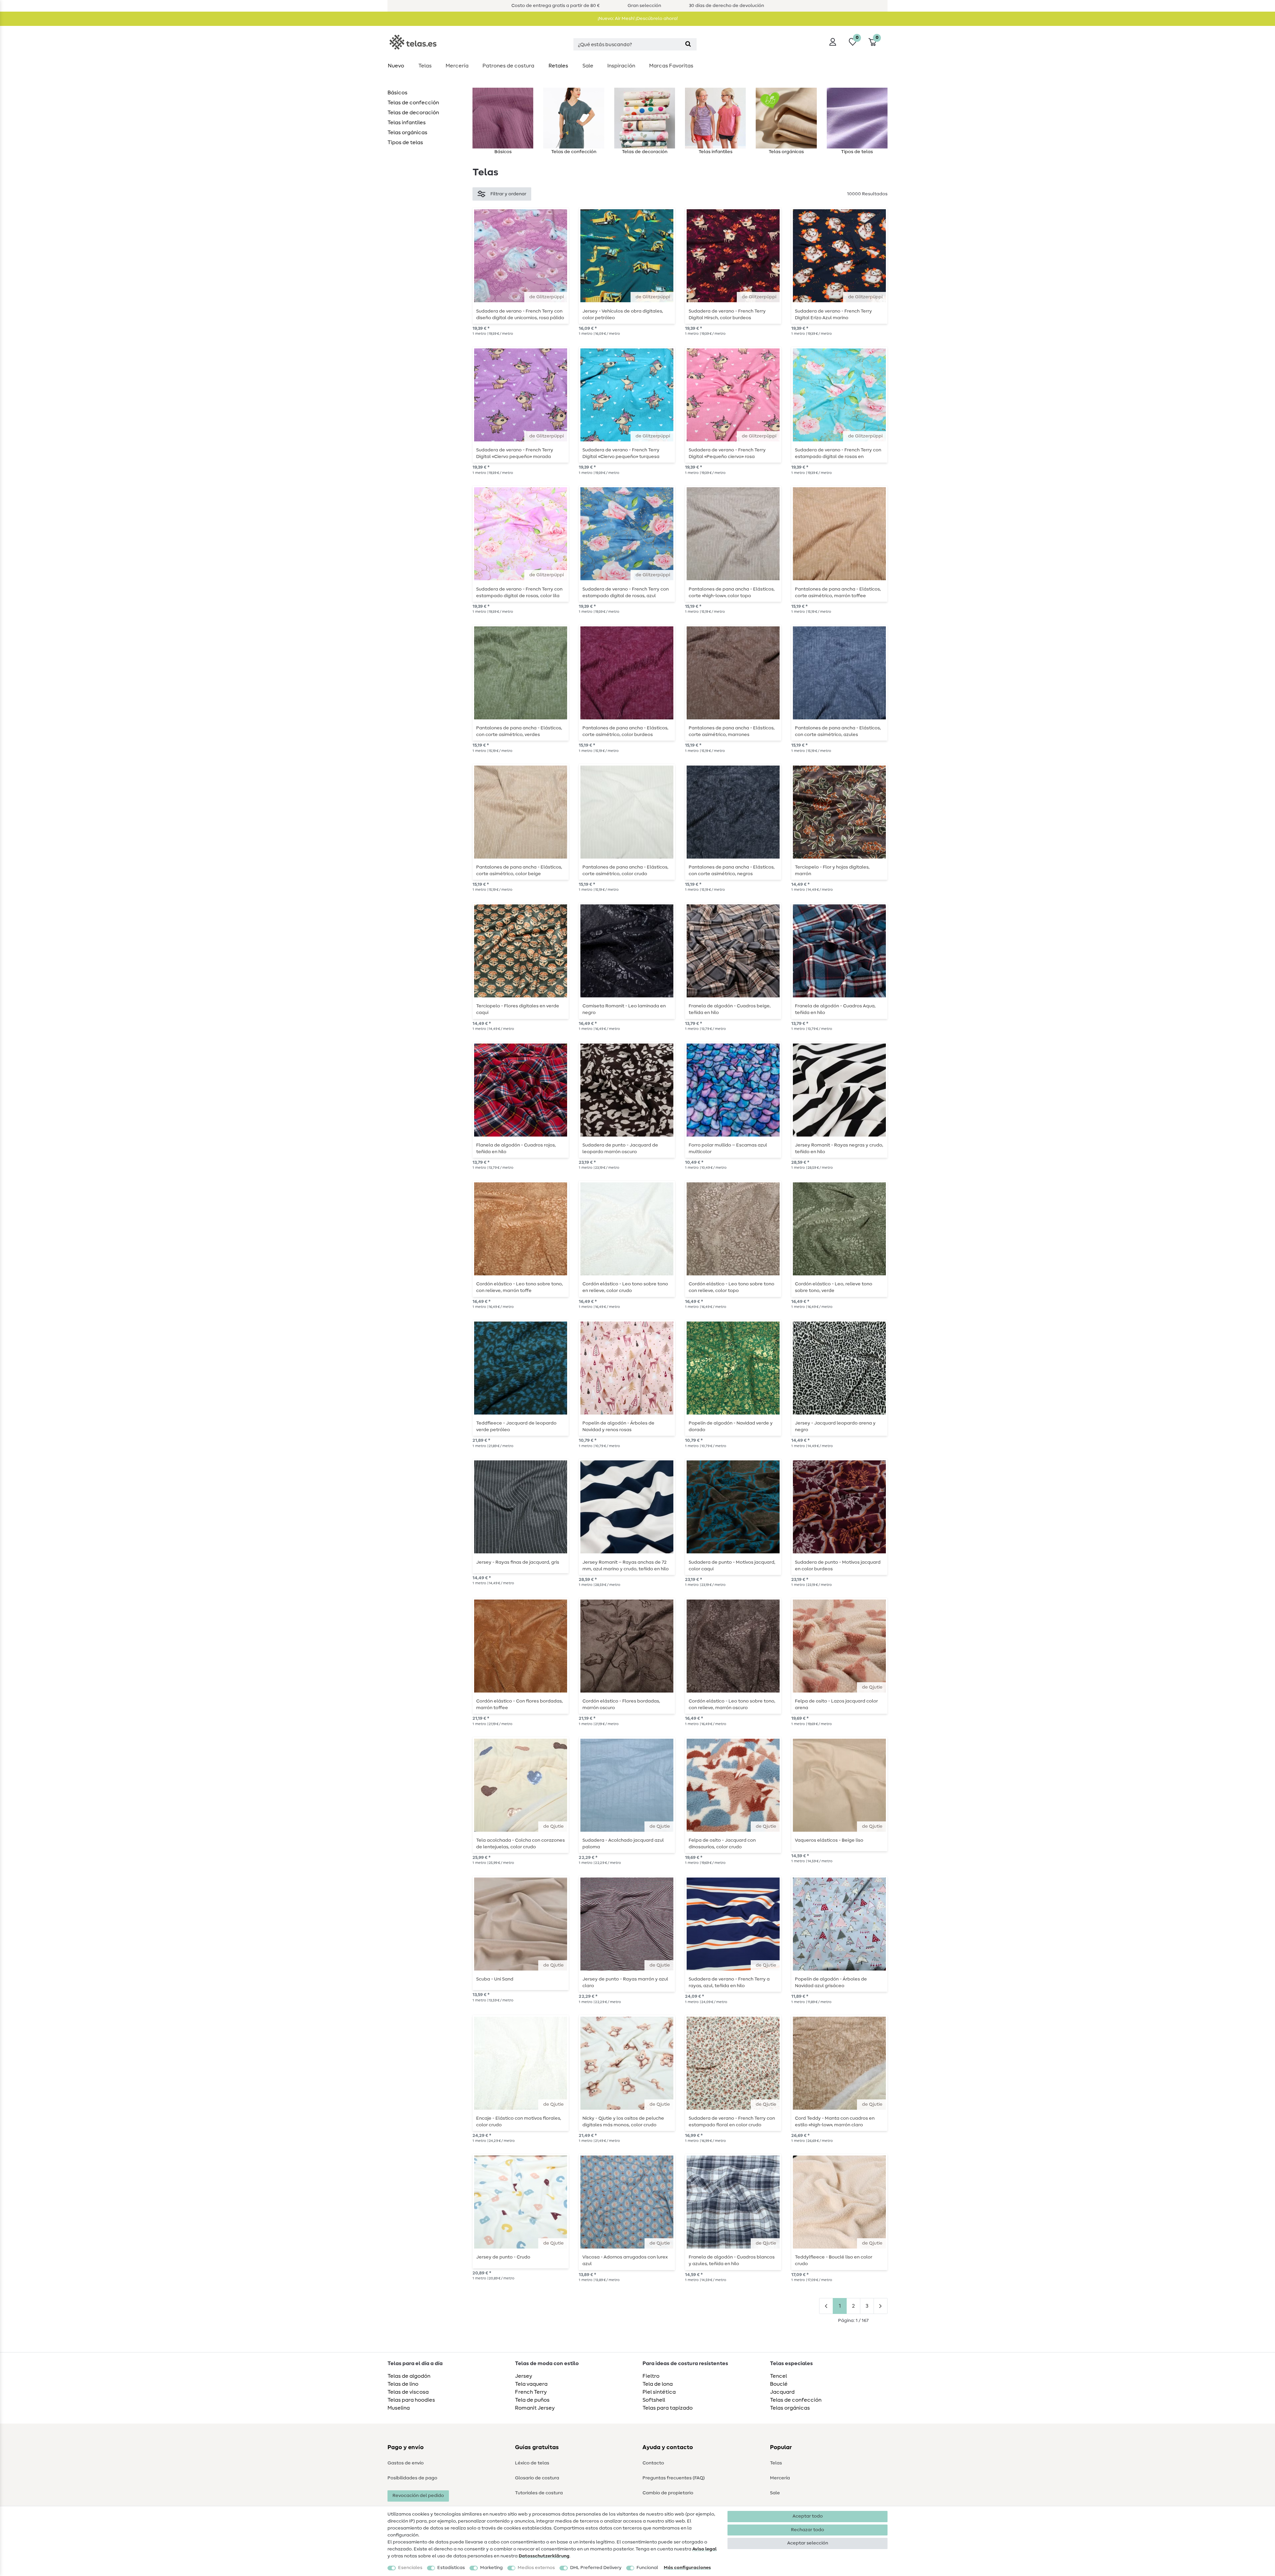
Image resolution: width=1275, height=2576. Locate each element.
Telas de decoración (413, 113)
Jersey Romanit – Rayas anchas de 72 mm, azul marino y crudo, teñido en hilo (626, 1566)
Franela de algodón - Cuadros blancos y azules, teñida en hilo (732, 2260)
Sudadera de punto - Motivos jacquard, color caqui (732, 1566)
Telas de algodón (409, 2376)
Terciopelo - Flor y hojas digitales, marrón (832, 871)
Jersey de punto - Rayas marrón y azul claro (625, 1982)
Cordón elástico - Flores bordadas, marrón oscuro (621, 1704)
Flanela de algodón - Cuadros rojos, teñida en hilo (516, 1149)
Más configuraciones (687, 2568)
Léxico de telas (532, 2463)
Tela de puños (532, 2400)
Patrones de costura (508, 66)
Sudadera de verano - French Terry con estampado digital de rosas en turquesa (838, 453)
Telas (425, 66)
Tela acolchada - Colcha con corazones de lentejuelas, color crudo (520, 1844)
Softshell (654, 2400)
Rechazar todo (807, 2530)
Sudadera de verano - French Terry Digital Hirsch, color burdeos (727, 315)
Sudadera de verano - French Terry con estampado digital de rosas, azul (626, 593)
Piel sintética (659, 2392)
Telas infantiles (407, 123)
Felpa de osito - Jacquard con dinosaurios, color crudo (722, 1844)
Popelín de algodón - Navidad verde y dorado (731, 1426)
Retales (558, 66)
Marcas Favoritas (671, 66)
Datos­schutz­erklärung (544, 2556)
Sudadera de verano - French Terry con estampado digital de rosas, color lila (519, 593)
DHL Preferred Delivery (596, 2568)
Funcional (647, 2568)
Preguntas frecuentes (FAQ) (674, 2478)
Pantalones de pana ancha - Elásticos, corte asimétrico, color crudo (625, 871)
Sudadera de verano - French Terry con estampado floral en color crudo (732, 2122)
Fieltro (651, 2376)
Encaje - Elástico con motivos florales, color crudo (519, 2122)
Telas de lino (403, 2384)
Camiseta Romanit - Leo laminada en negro (624, 1009)
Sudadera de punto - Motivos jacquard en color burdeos (838, 1566)
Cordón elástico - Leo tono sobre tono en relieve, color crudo (625, 1287)
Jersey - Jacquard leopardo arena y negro (835, 1426)
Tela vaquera (531, 2384)
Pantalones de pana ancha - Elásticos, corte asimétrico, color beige (519, 871)
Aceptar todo (808, 2516)
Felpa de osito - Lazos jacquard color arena (836, 1704)
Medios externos (536, 2568)
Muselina (399, 2408)
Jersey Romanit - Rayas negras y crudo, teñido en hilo (839, 1149)
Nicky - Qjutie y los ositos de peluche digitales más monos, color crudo (623, 2122)
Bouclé (779, 2384)
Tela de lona (658, 2384)
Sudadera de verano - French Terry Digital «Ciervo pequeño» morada (515, 453)
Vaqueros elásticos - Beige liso (829, 1840)
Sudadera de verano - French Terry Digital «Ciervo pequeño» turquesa (621, 453)
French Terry (531, 2392)
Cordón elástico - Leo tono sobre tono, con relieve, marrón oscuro (732, 1704)
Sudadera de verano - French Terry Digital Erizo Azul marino (833, 315)
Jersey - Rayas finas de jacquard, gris (518, 1562)
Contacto (653, 2463)
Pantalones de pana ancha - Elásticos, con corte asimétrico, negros (732, 871)
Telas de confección (413, 103)
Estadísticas (451, 2568)
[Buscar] (688, 44)
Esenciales (410, 2568)
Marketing (491, 2568)
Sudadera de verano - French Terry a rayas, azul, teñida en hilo (729, 1982)
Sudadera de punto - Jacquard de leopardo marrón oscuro (620, 1149)
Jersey (524, 2376)
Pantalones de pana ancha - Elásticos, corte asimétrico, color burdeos (625, 731)
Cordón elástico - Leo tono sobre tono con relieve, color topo (731, 1287)
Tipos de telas (405, 142)
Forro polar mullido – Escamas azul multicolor (728, 1149)
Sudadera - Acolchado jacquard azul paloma (623, 1844)
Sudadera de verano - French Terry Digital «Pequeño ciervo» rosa (727, 453)
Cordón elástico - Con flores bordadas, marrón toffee (519, 1704)
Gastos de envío (406, 2463)
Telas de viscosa (408, 2392)
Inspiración (621, 66)
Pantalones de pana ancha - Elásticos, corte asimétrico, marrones (732, 731)
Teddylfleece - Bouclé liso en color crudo (834, 2260)
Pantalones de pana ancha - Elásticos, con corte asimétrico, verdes (519, 731)
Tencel (778, 2376)
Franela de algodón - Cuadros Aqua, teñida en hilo (835, 1009)
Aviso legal (704, 2549)
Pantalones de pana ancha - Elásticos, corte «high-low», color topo (732, 593)
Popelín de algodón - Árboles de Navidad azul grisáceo (831, 1982)
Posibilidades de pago (412, 2478)
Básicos (397, 93)
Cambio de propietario (668, 2493)
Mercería (457, 66)
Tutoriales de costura (539, 2493)
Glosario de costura (537, 2478)
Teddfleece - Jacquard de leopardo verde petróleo (516, 1426)
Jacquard (782, 2392)
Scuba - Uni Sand (495, 1979)
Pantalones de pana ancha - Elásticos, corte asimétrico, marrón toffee (838, 593)
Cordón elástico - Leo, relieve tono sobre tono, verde (834, 1287)
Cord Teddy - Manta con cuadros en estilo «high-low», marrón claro (835, 2122)
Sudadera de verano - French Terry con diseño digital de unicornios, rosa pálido (520, 315)
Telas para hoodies (411, 2400)
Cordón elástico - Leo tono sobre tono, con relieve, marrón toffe (519, 1287)
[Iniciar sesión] (833, 42)
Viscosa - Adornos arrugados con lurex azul (625, 2260)
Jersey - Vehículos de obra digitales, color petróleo (623, 315)
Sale (588, 66)
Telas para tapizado (668, 2408)
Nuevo (396, 66)
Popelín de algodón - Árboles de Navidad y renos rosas (618, 1426)
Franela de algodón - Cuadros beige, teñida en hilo (730, 1009)
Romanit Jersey (535, 2408)
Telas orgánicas (407, 133)
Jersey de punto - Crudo (503, 2257)
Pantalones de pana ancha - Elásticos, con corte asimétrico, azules (838, 731)
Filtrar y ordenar (508, 194)
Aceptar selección (808, 2543)
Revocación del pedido (418, 2496)
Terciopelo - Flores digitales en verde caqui (518, 1009)
